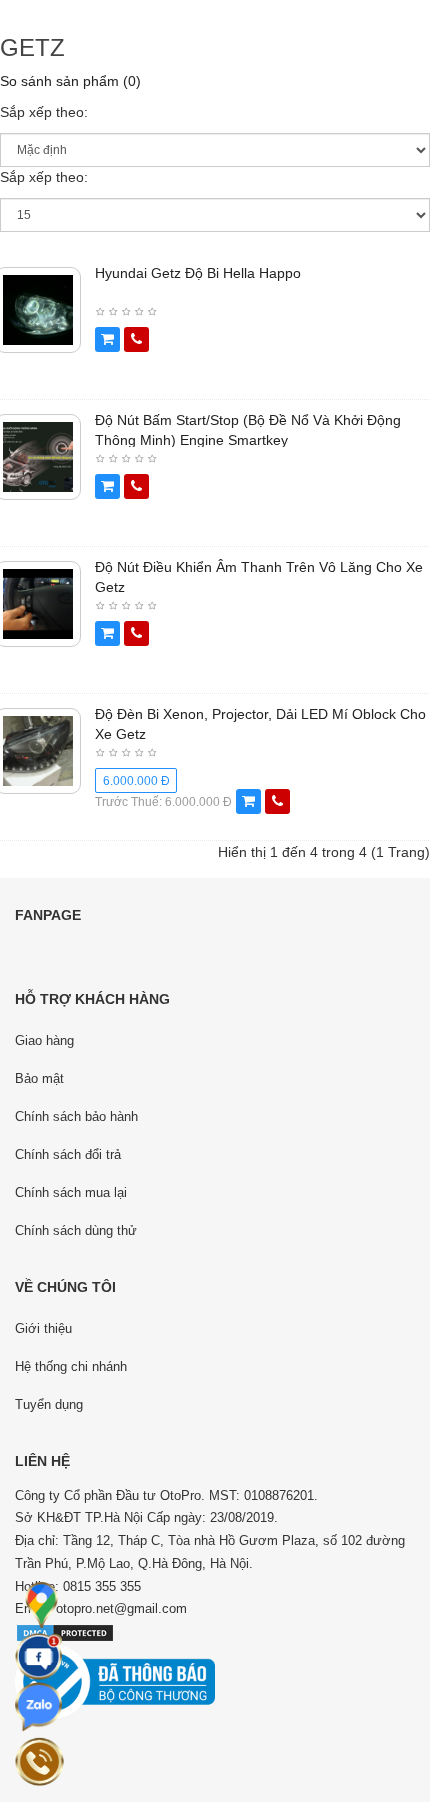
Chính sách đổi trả (68, 1154)
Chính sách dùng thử (76, 1230)
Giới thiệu (43, 1328)
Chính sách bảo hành (76, 1116)
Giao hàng (44, 1040)
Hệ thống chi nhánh (71, 1366)
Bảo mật (39, 1078)
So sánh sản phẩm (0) (70, 81)
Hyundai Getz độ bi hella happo (198, 273)
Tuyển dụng (49, 1404)
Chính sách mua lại (71, 1192)
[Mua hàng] (107, 339)
